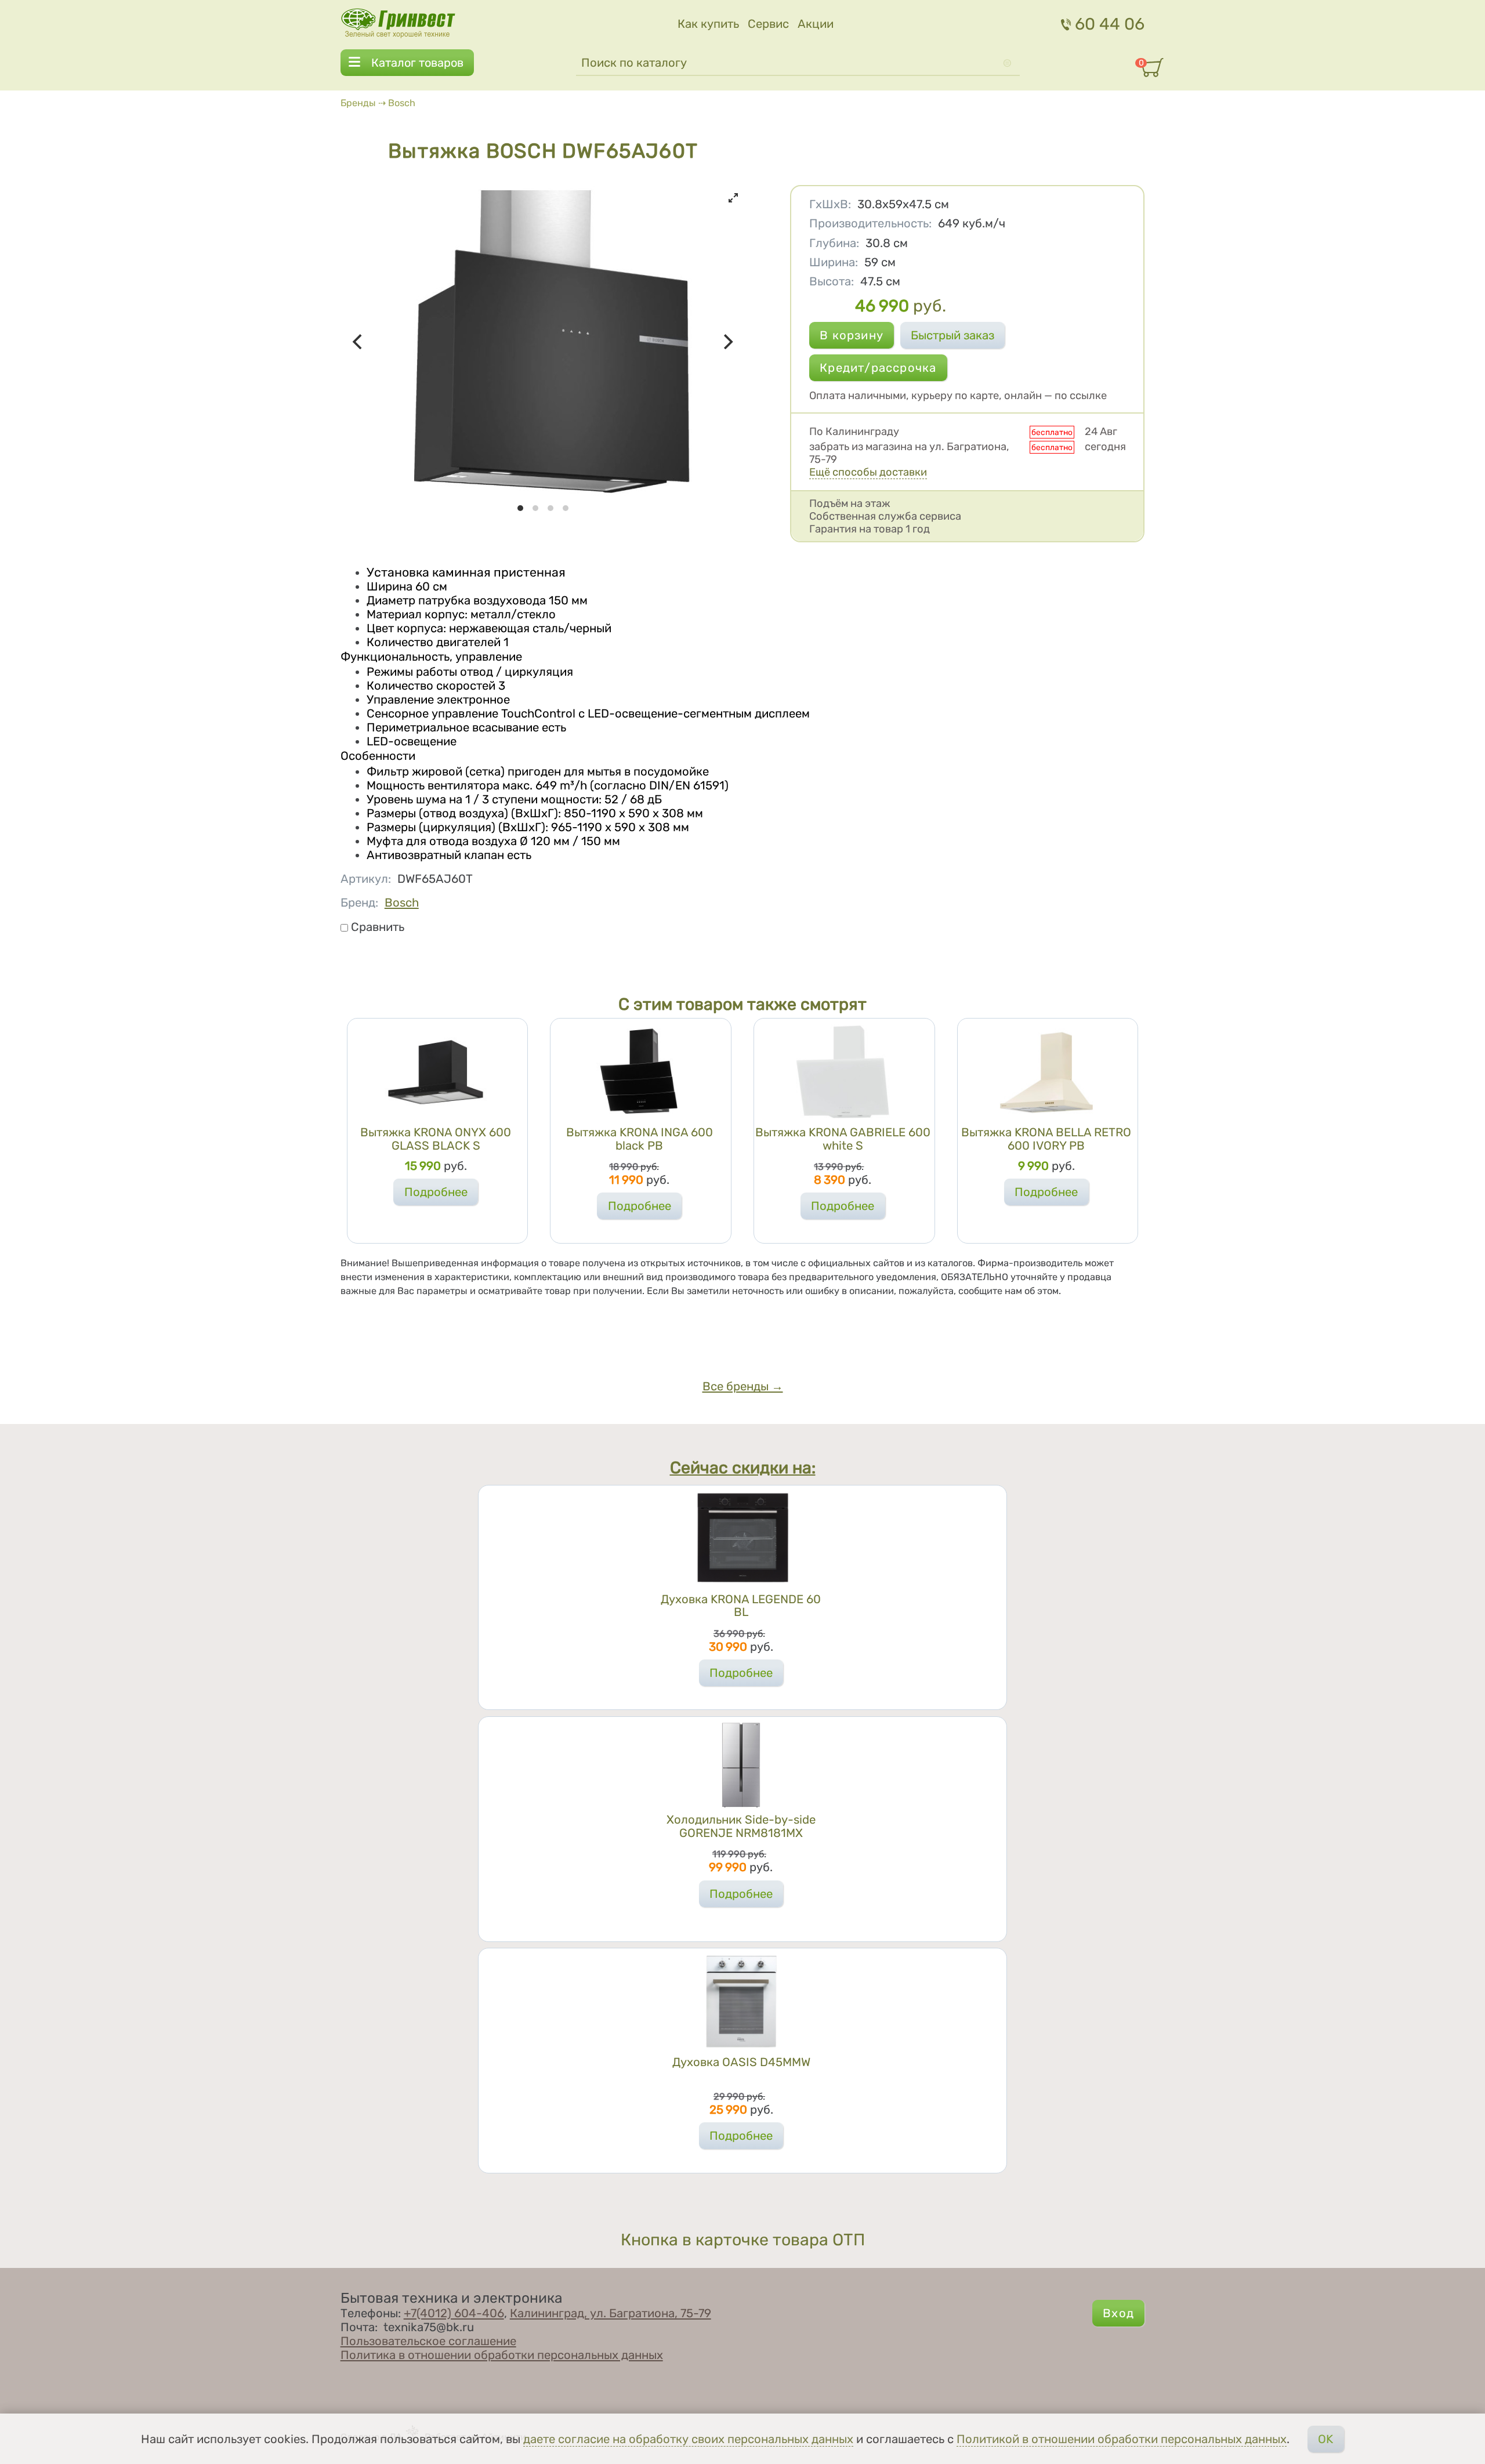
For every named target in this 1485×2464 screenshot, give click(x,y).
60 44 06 (1110, 24)
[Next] (727, 342)
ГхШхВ (830, 204)
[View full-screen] (733, 198)
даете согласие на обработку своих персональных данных (688, 2439)
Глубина (834, 243)
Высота (832, 281)
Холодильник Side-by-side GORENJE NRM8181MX (741, 1826)
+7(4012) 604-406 (454, 2313)
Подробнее (436, 1192)
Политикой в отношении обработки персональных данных (1122, 2439)
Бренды (358, 103)
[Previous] (359, 342)
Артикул (366, 879)
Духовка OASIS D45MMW (741, 2062)
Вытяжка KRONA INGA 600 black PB (640, 1139)
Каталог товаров (417, 63)
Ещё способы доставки (868, 472)
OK (1325, 2439)
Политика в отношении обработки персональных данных (502, 2355)
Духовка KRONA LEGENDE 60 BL (741, 1606)
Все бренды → (743, 1386)
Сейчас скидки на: (743, 1467)
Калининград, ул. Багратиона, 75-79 (611, 2313)
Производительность (870, 223)
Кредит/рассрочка (878, 368)
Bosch (402, 103)
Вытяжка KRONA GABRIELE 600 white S (843, 1139)
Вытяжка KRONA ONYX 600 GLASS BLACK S (436, 1139)
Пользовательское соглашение (428, 2341)
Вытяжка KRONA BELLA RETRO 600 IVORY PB (1046, 1139)
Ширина (834, 262)
